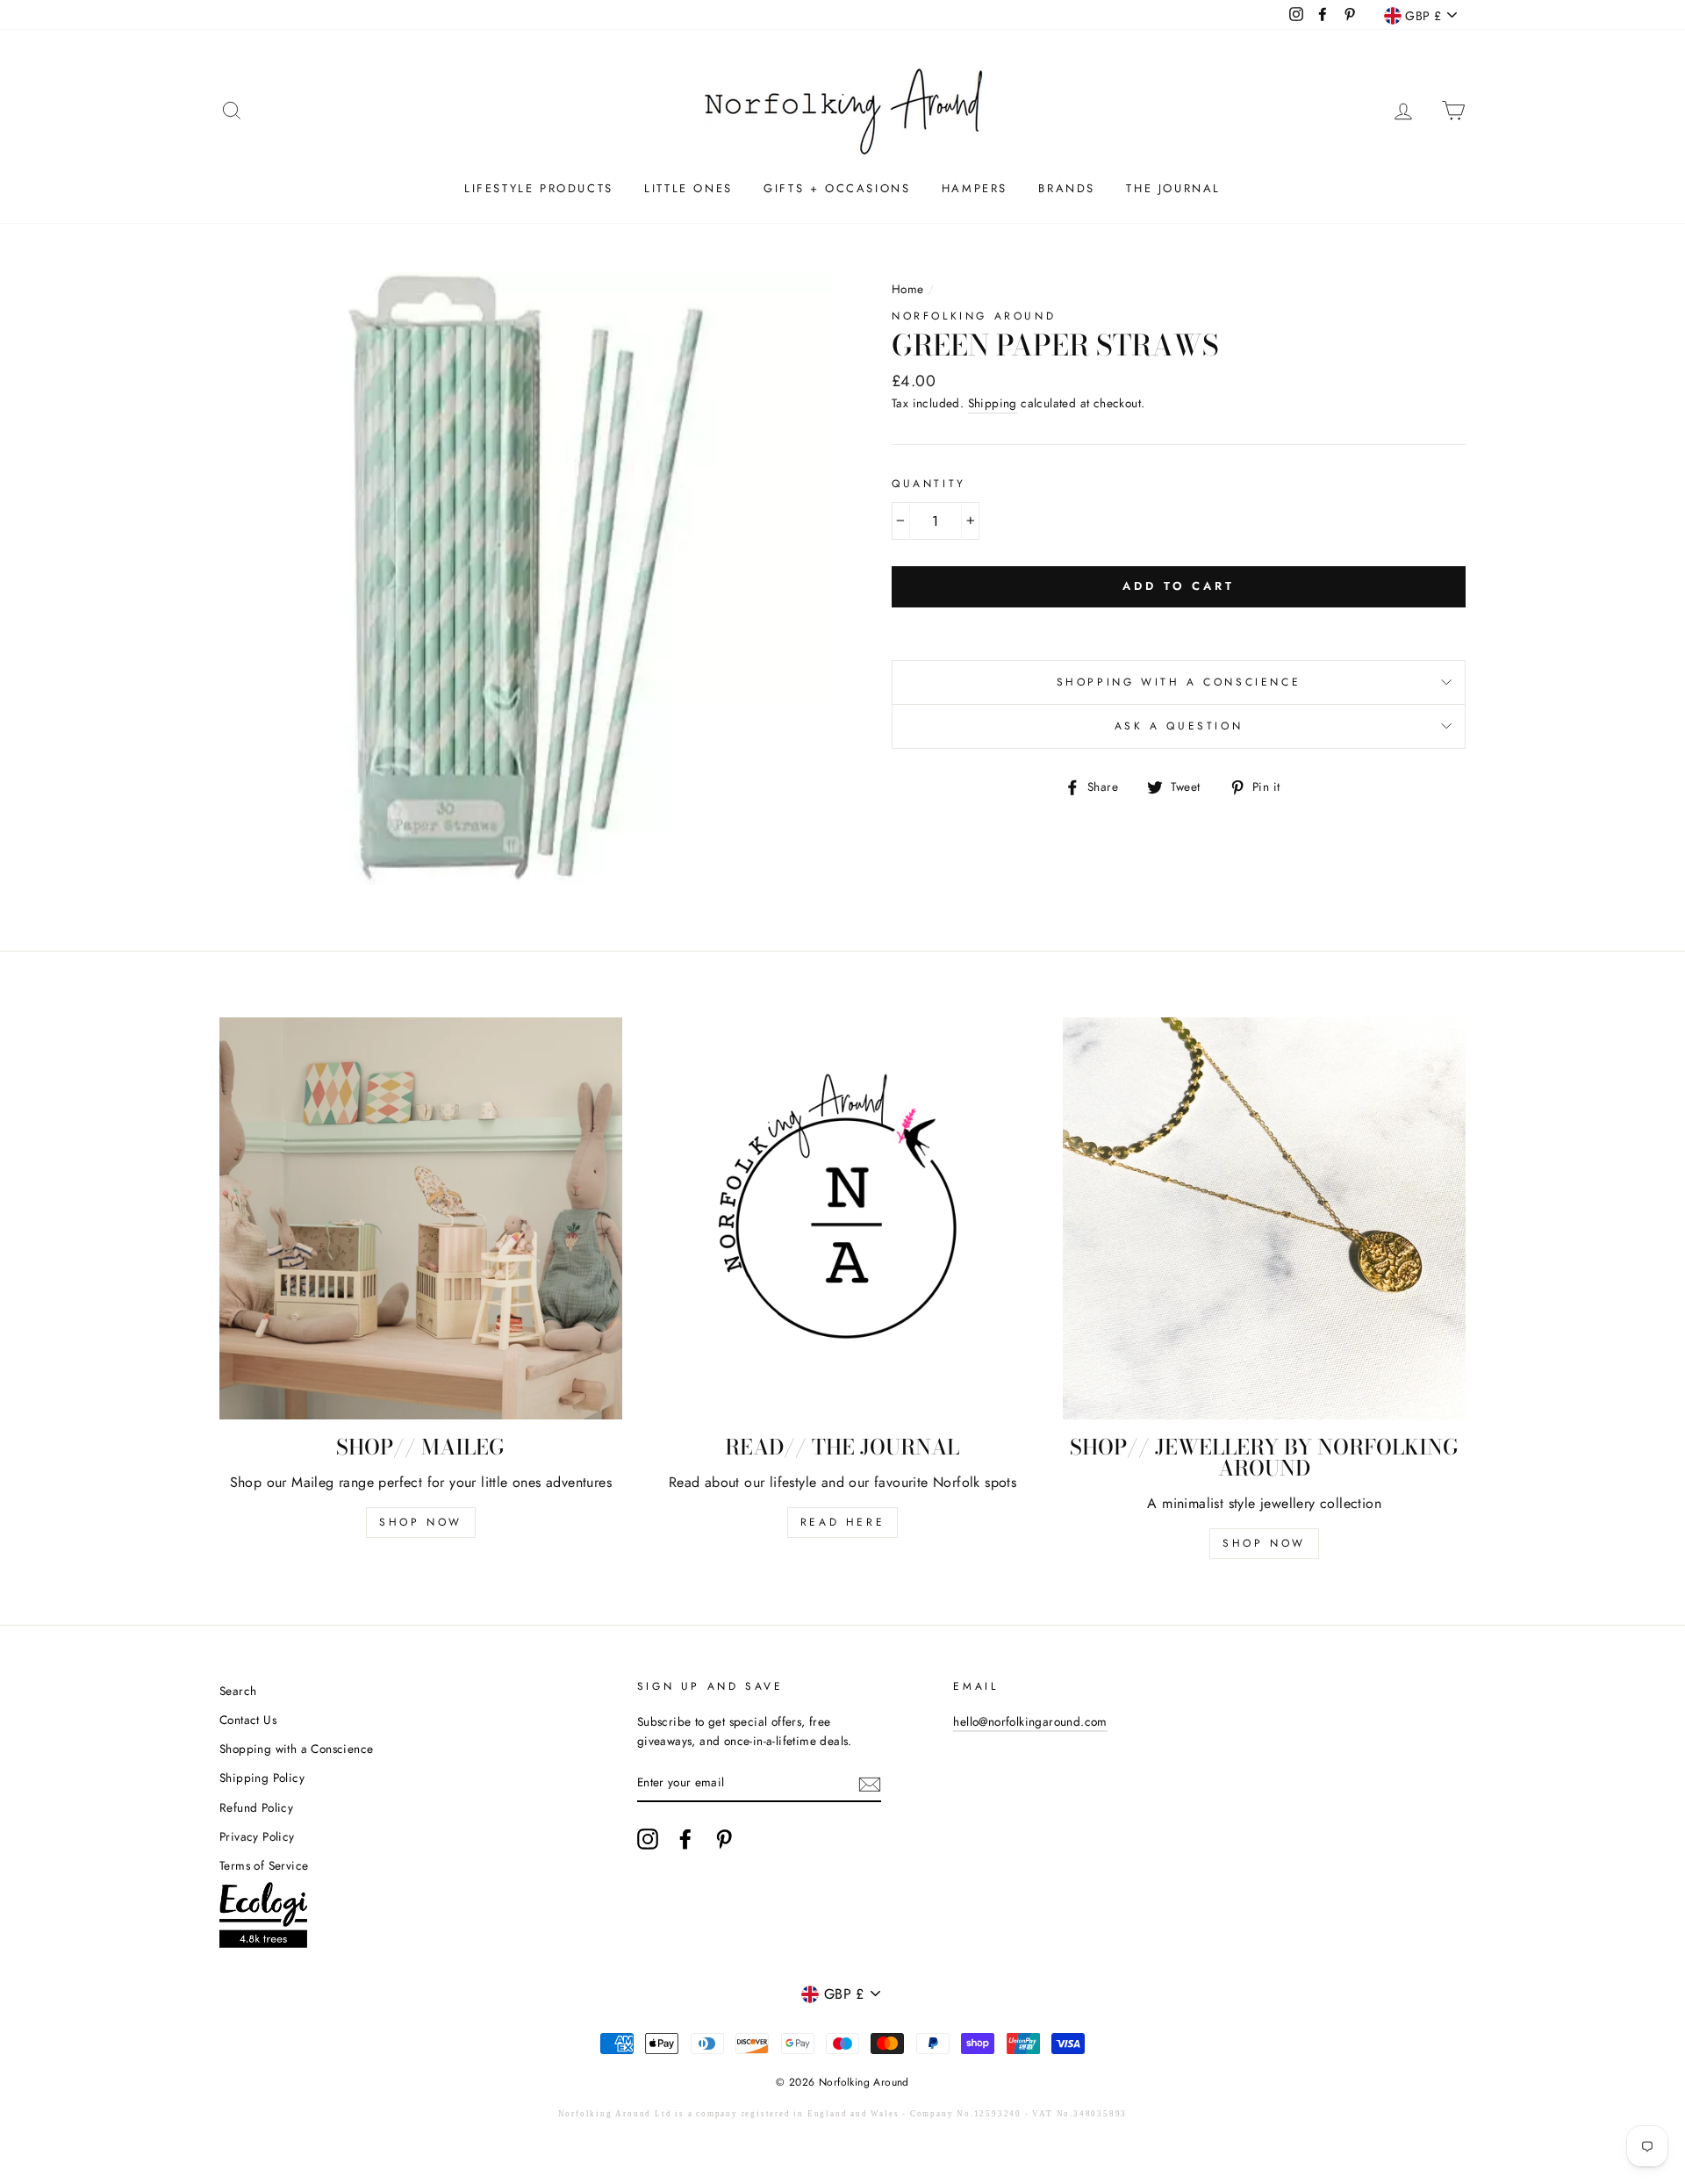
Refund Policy (256, 1807)
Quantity (929, 484)
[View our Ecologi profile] (263, 1918)
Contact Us (248, 1720)
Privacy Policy (257, 1836)
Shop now (1264, 1543)
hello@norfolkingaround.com (1030, 1721)
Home (908, 289)
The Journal (1173, 188)
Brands (1067, 188)
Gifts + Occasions (837, 188)
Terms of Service (264, 1865)
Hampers (975, 188)
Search (238, 1691)
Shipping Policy (262, 1778)
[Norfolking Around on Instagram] (648, 1839)
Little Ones (688, 188)
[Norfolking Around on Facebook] (685, 1839)
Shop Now (421, 1522)
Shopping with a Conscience (1179, 682)
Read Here (842, 1522)
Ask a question (1179, 726)
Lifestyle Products (539, 188)
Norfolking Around (974, 316)
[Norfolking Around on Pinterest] (724, 1839)
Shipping (993, 403)
